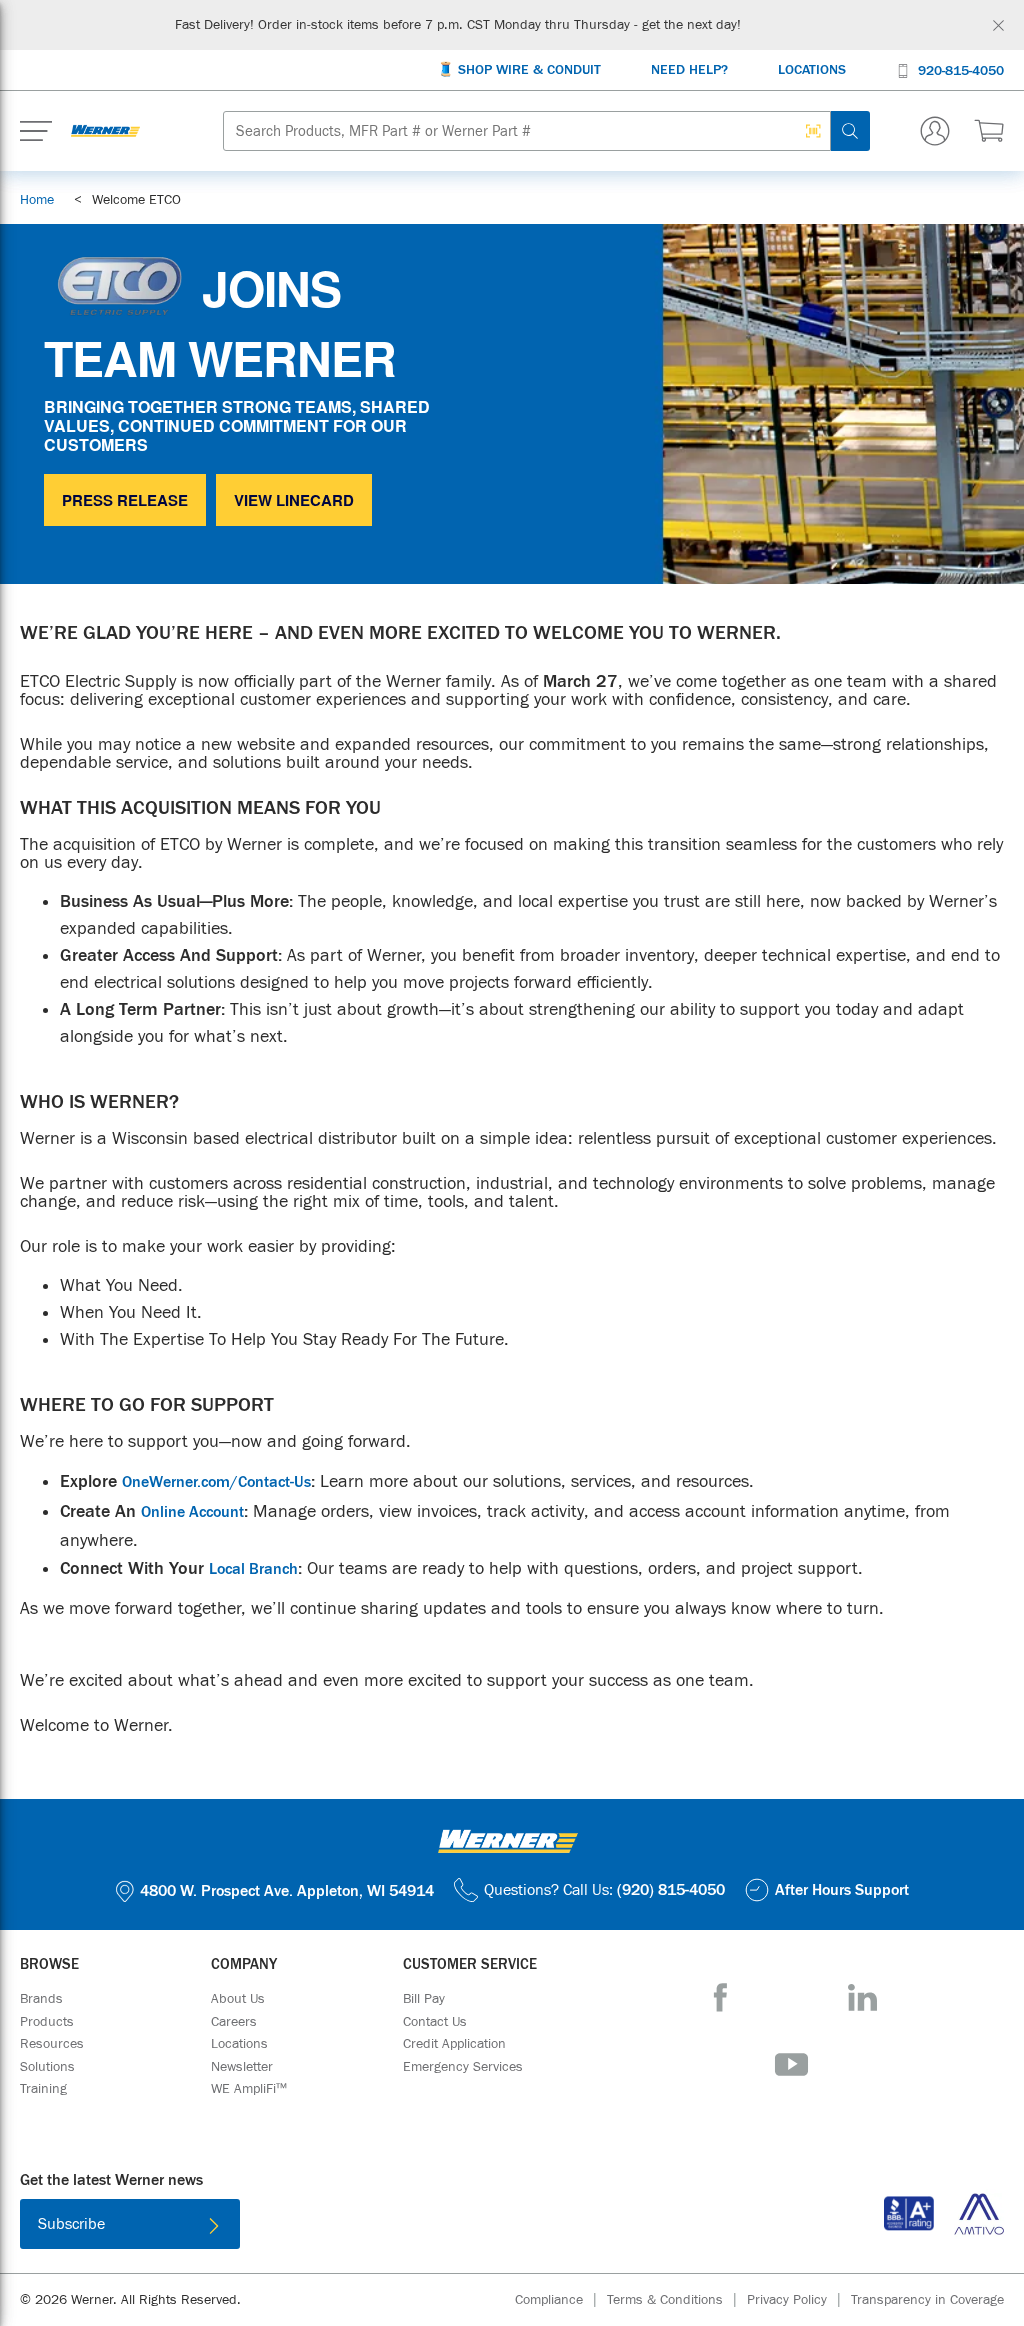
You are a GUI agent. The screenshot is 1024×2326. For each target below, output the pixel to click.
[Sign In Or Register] (935, 131)
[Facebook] (720, 1997)
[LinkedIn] (862, 1997)
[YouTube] (791, 2064)
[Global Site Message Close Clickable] (998, 25)
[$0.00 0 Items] (989, 131)
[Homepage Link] (105, 131)
